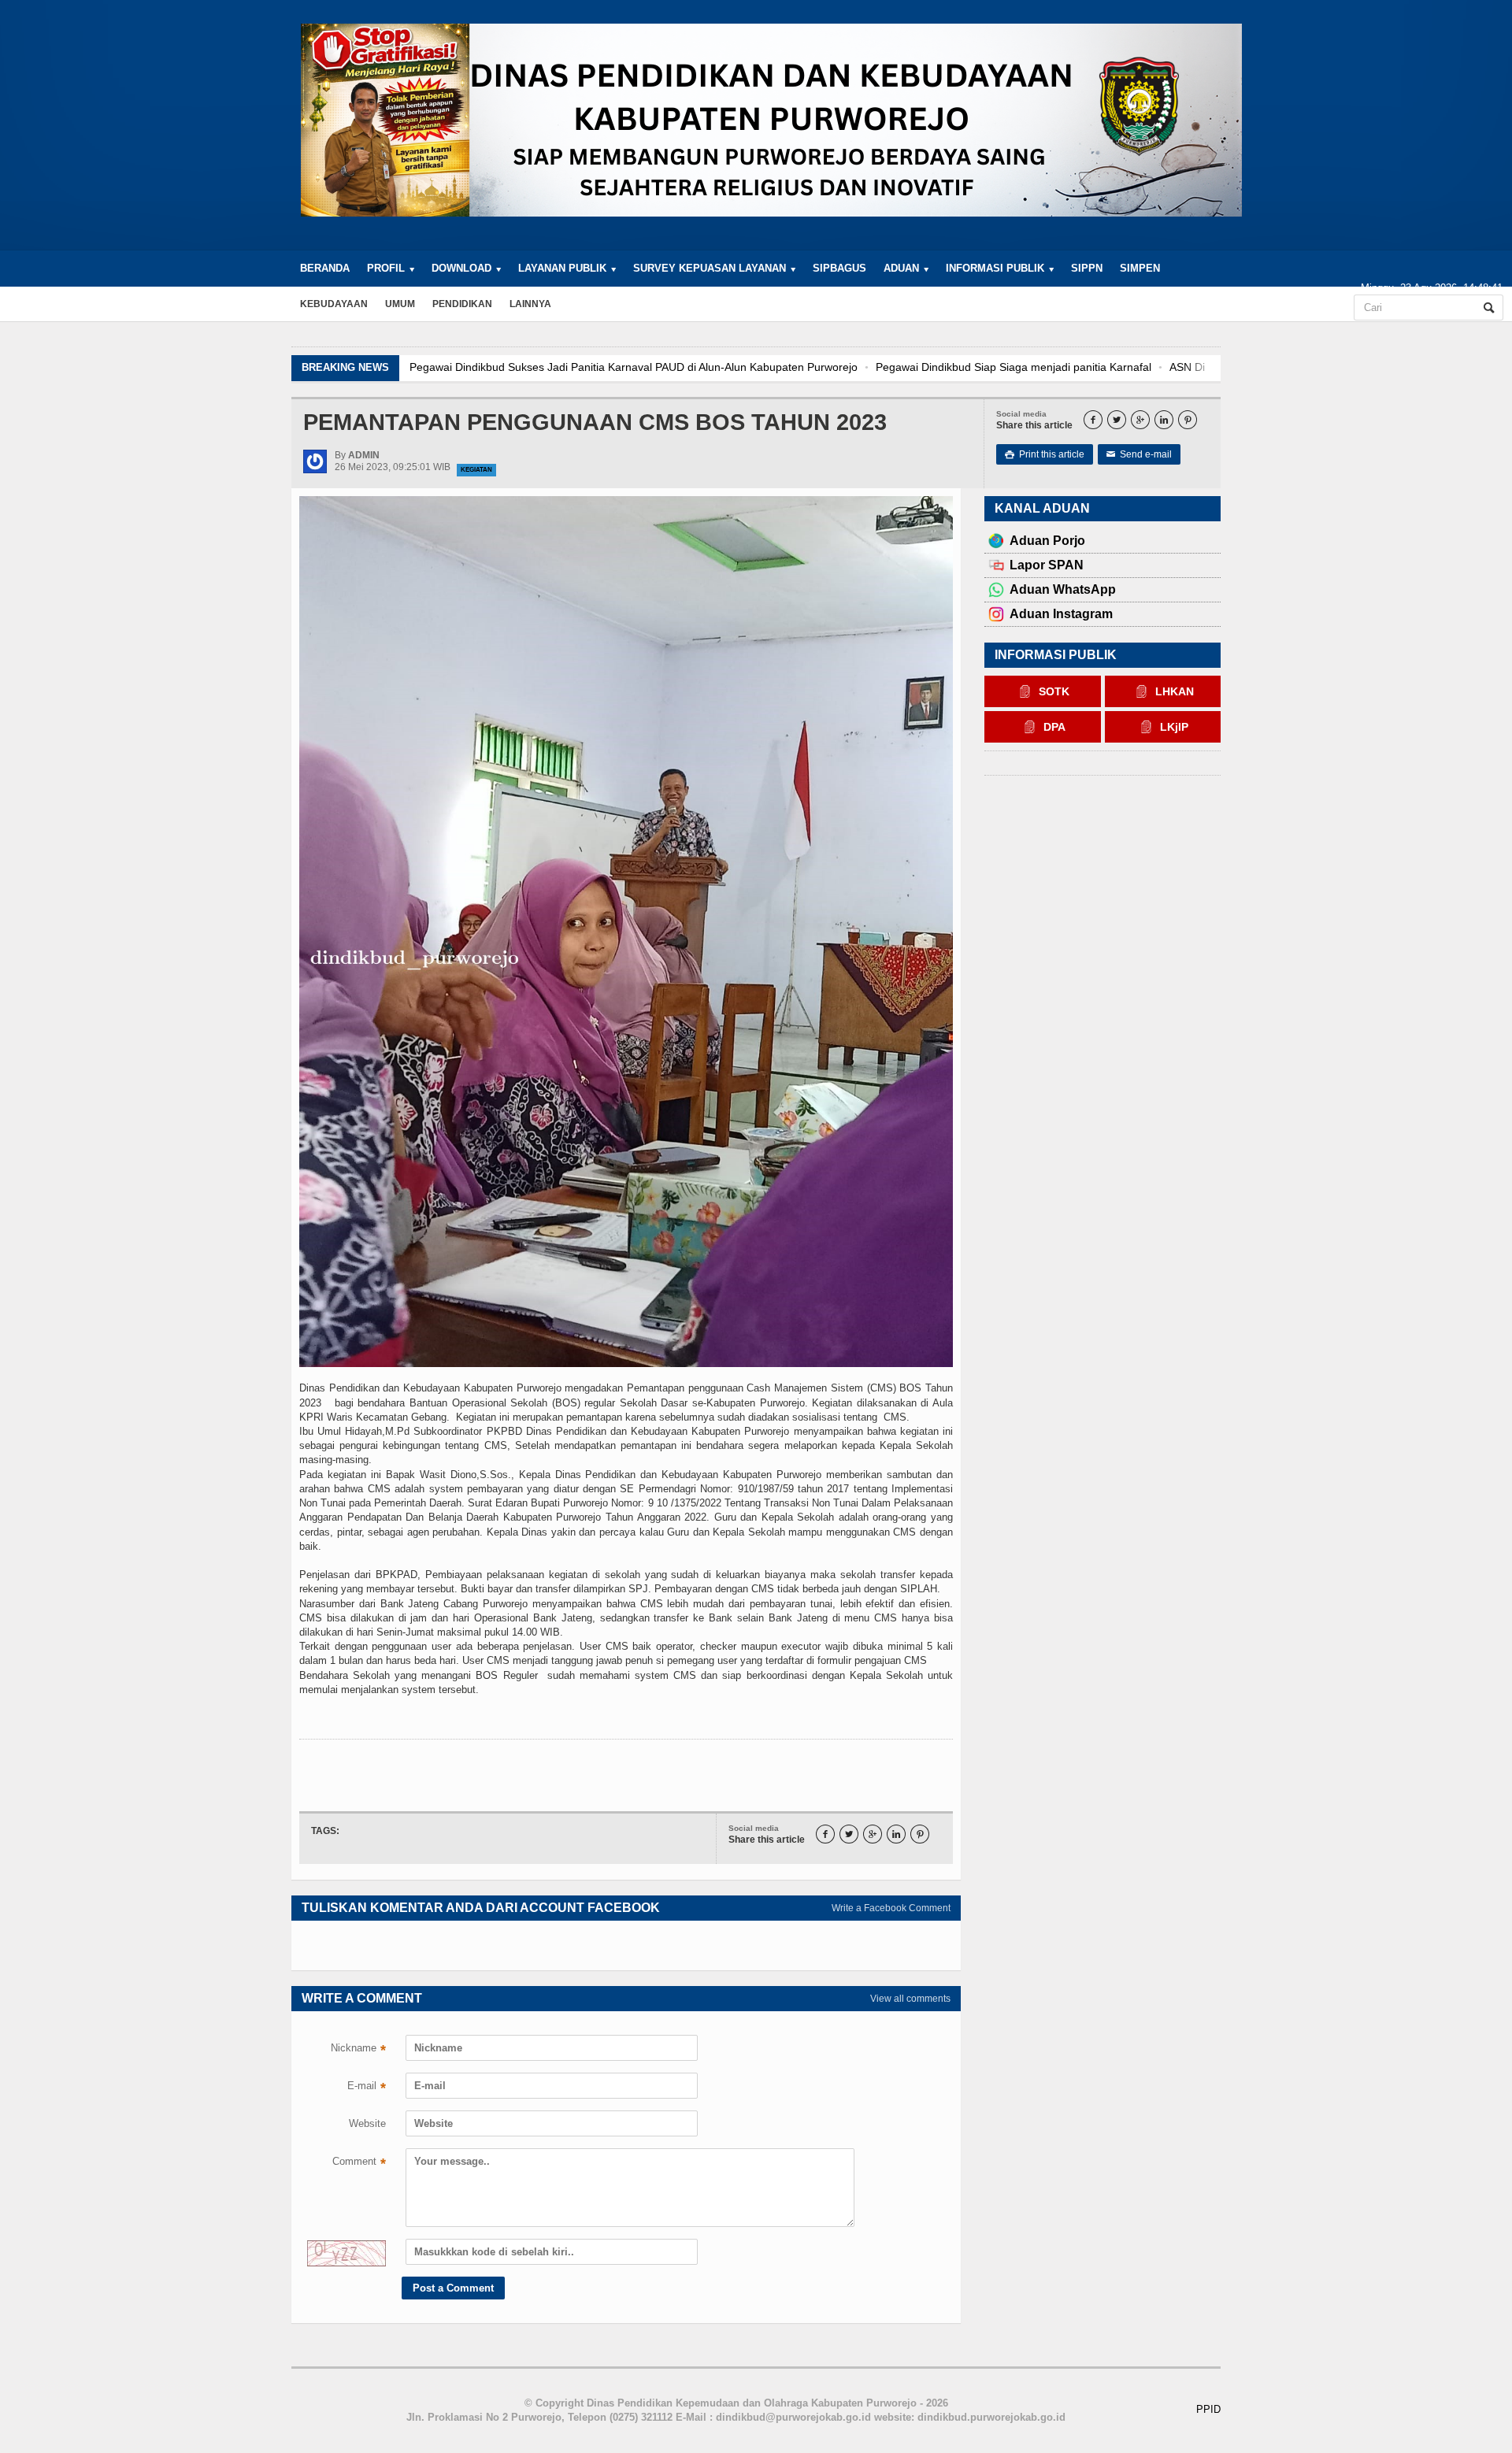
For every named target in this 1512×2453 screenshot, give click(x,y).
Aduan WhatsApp (1063, 589)
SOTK (1054, 691)
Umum (400, 304)
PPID (1208, 2409)
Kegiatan (476, 470)
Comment (359, 2163)
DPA (1054, 727)
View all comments (910, 1999)
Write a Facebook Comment (891, 1908)
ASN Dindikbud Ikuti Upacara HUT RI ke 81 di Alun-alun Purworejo (891, 367)
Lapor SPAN (1047, 565)
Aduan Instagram (1061, 614)
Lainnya (530, 304)
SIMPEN (1140, 268)
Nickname (358, 2050)
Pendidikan (462, 304)
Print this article (1045, 454)
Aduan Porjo (1047, 541)
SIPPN (1087, 268)
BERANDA (325, 268)
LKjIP (1174, 727)
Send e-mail (1139, 454)
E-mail (367, 2088)
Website (367, 2123)
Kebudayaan (334, 304)
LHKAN (1175, 691)
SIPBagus (839, 268)
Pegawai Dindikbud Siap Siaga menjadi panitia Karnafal (570, 367)
